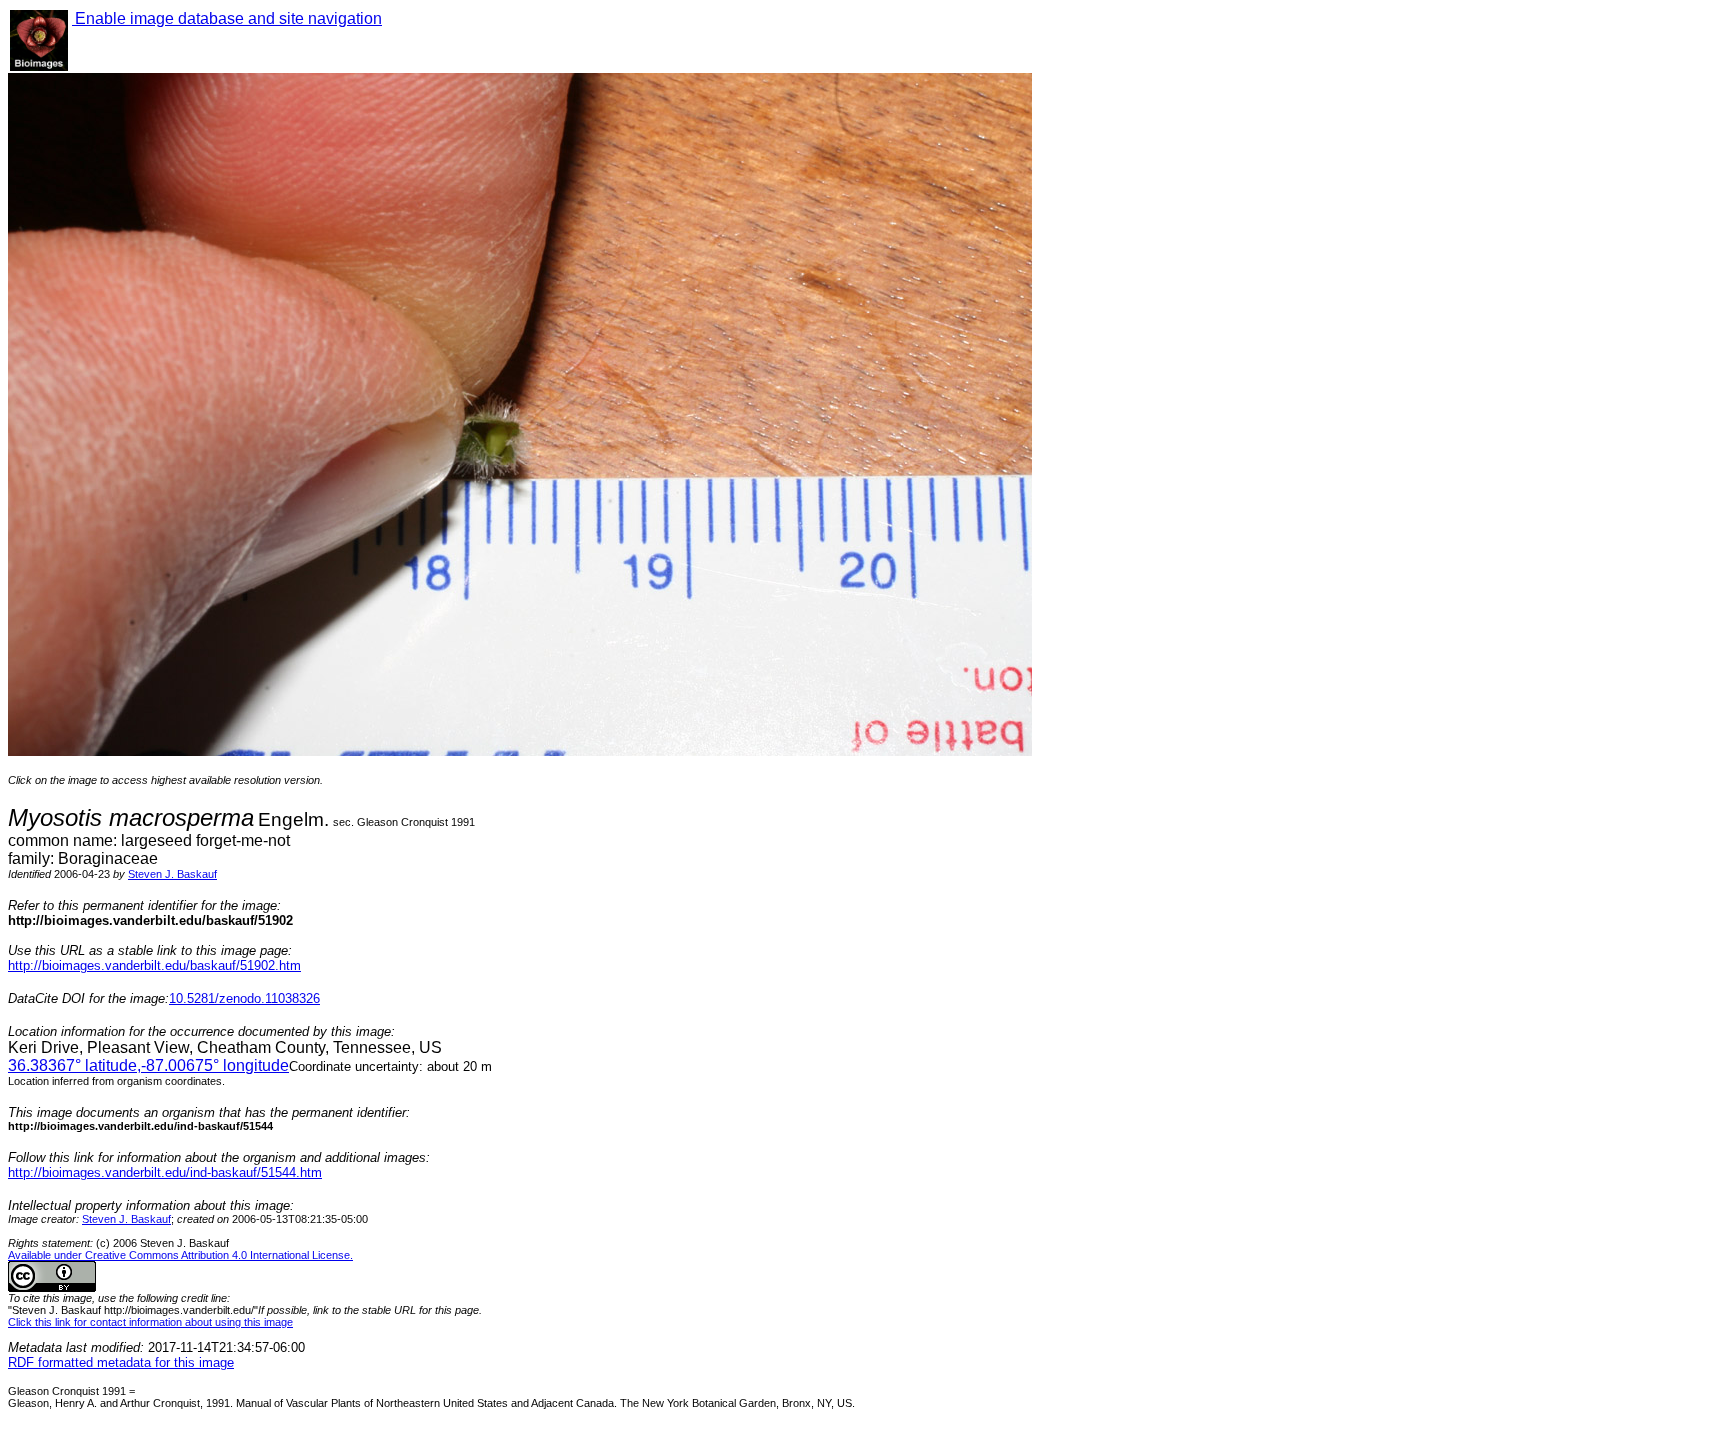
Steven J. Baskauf (172, 874)
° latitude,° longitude (148, 1065)
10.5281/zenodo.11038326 (244, 998)
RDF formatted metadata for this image (121, 1362)
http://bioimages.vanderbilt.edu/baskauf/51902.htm (154, 965)
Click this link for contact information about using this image (150, 1322)
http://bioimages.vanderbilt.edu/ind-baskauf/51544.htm (165, 1172)
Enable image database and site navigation (227, 18)
